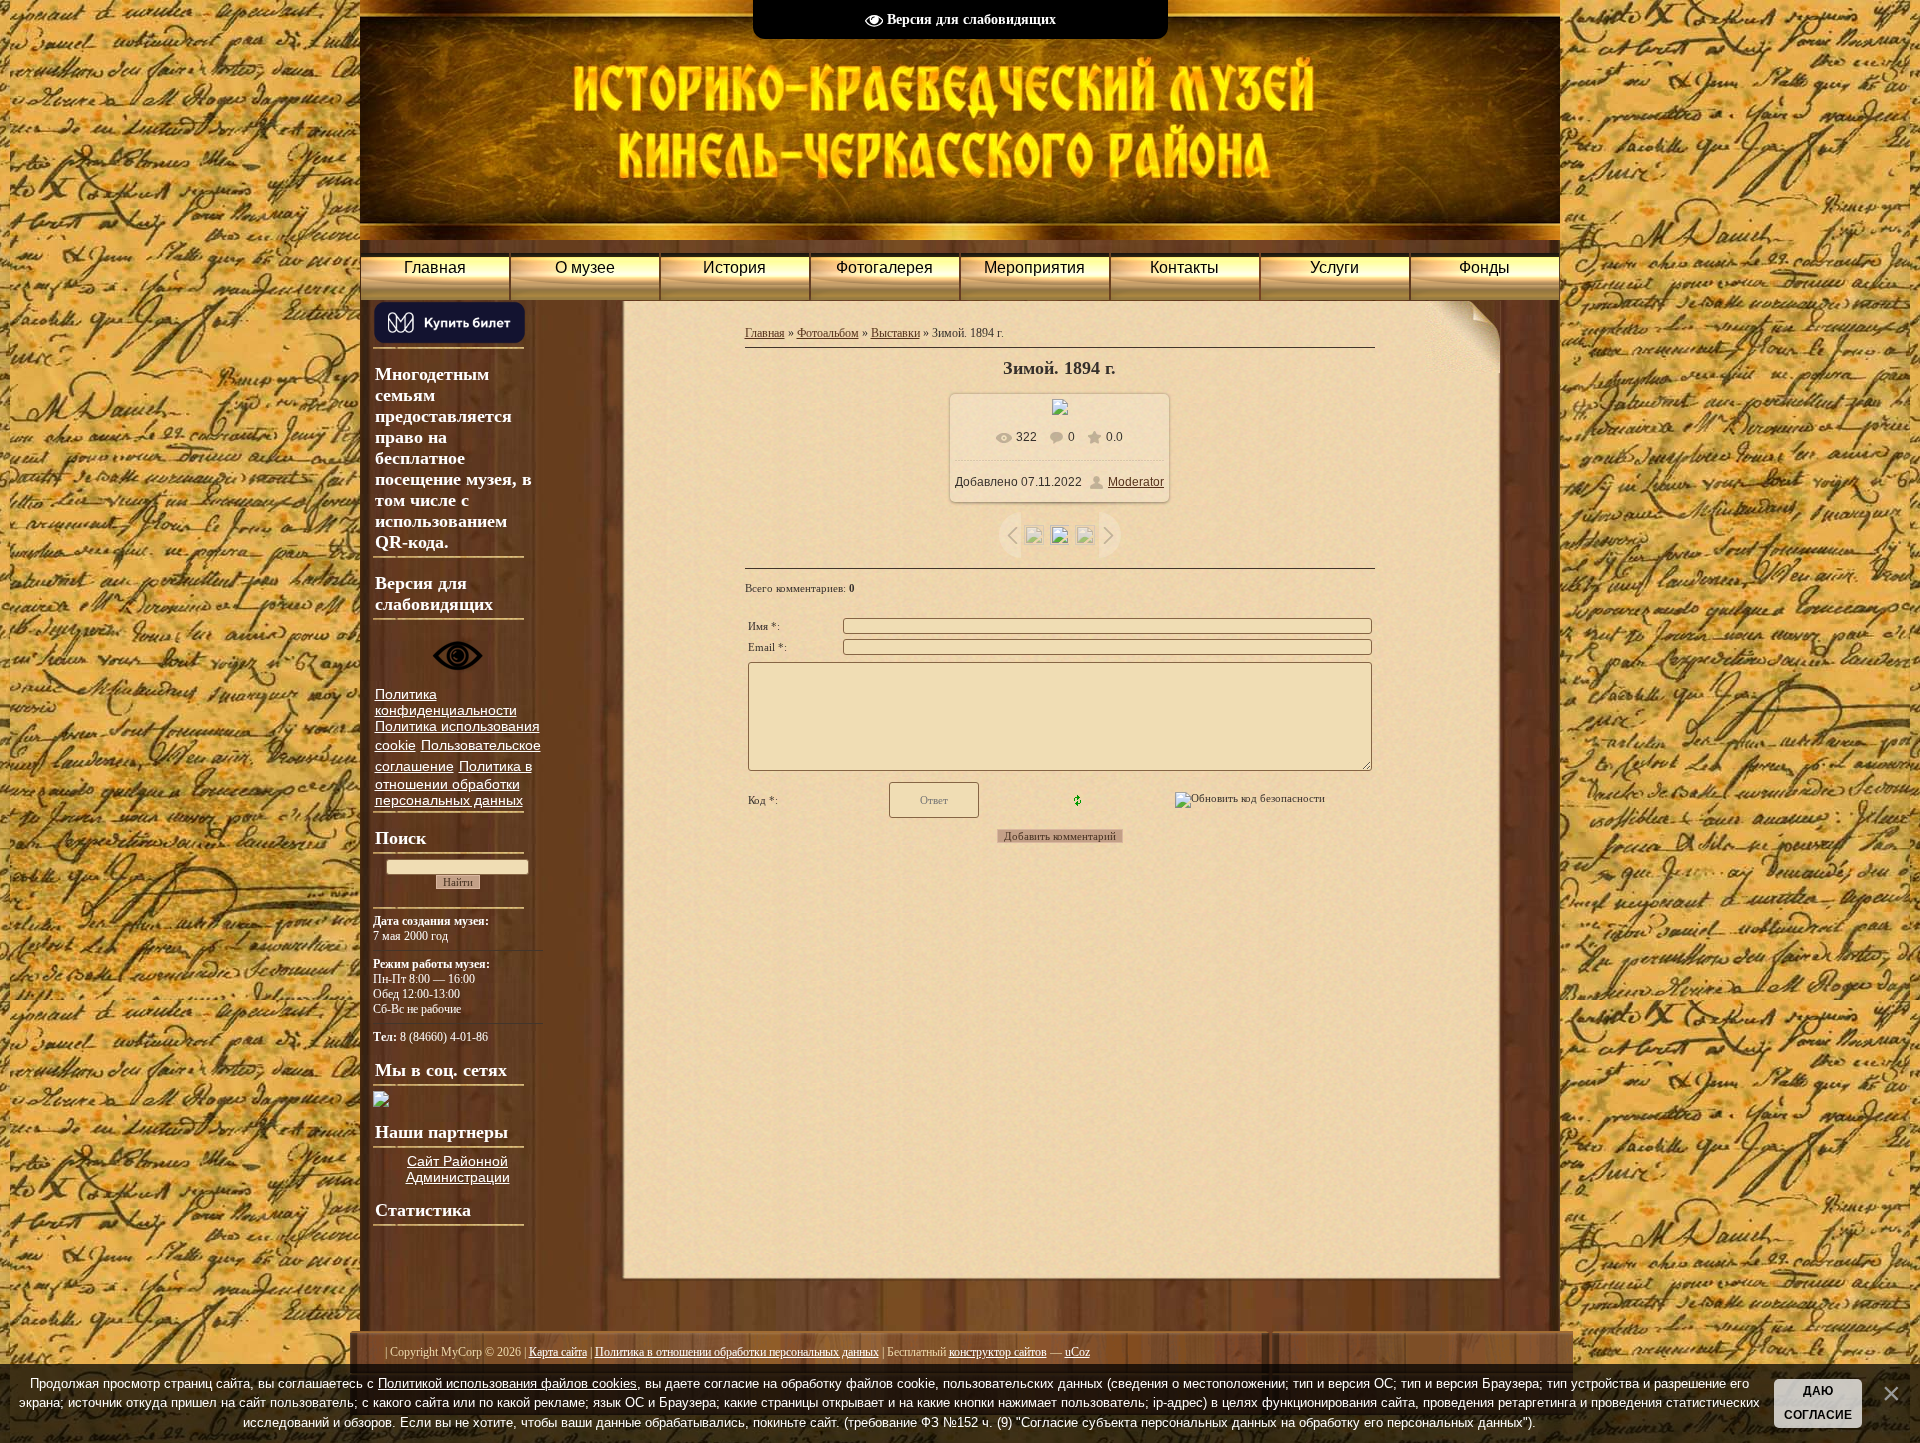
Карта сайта (558, 1352)
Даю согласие (1818, 1403)
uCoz (1077, 1352)
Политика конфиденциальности (446, 702)
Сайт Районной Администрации (458, 1169)
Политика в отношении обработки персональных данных (453, 783)
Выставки (895, 333)
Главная (765, 333)
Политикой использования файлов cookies (507, 1383)
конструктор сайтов (998, 1352)
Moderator (1136, 482)
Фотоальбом (828, 333)
